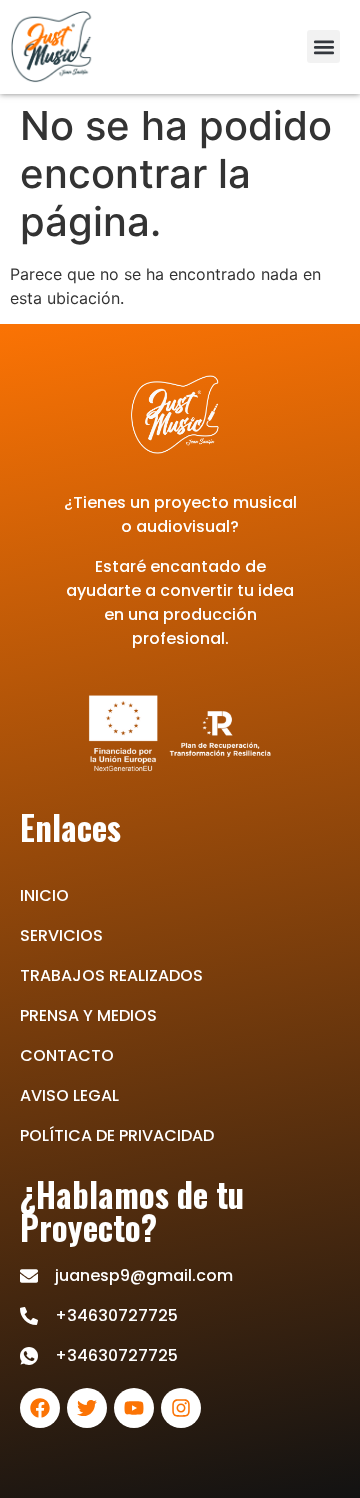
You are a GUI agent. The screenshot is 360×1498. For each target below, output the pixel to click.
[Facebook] (40, 1408)
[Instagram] (181, 1408)
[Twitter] (87, 1408)
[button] (323, 46)
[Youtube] (134, 1408)
